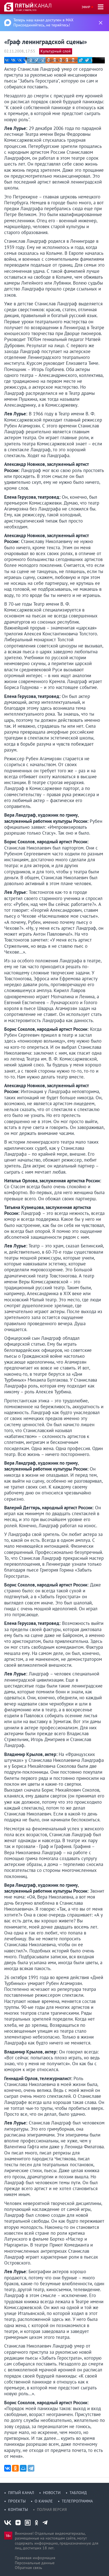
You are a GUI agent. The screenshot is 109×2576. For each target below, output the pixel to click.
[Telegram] (31, 2468)
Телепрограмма (77, 2501)
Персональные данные (35, 2563)
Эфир (86, 7)
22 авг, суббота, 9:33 (26, 10)
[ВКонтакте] (8, 2468)
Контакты (18, 2509)
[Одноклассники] (15, 2468)
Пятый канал (21, 2493)
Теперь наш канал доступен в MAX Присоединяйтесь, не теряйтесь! (43, 22)
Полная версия (52, 2509)
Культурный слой (56, 51)
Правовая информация (35, 2558)
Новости (52, 2493)
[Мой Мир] (23, 2468)
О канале (44, 2501)
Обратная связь (29, 2568)
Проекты (17, 2501)
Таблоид (78, 2493)
